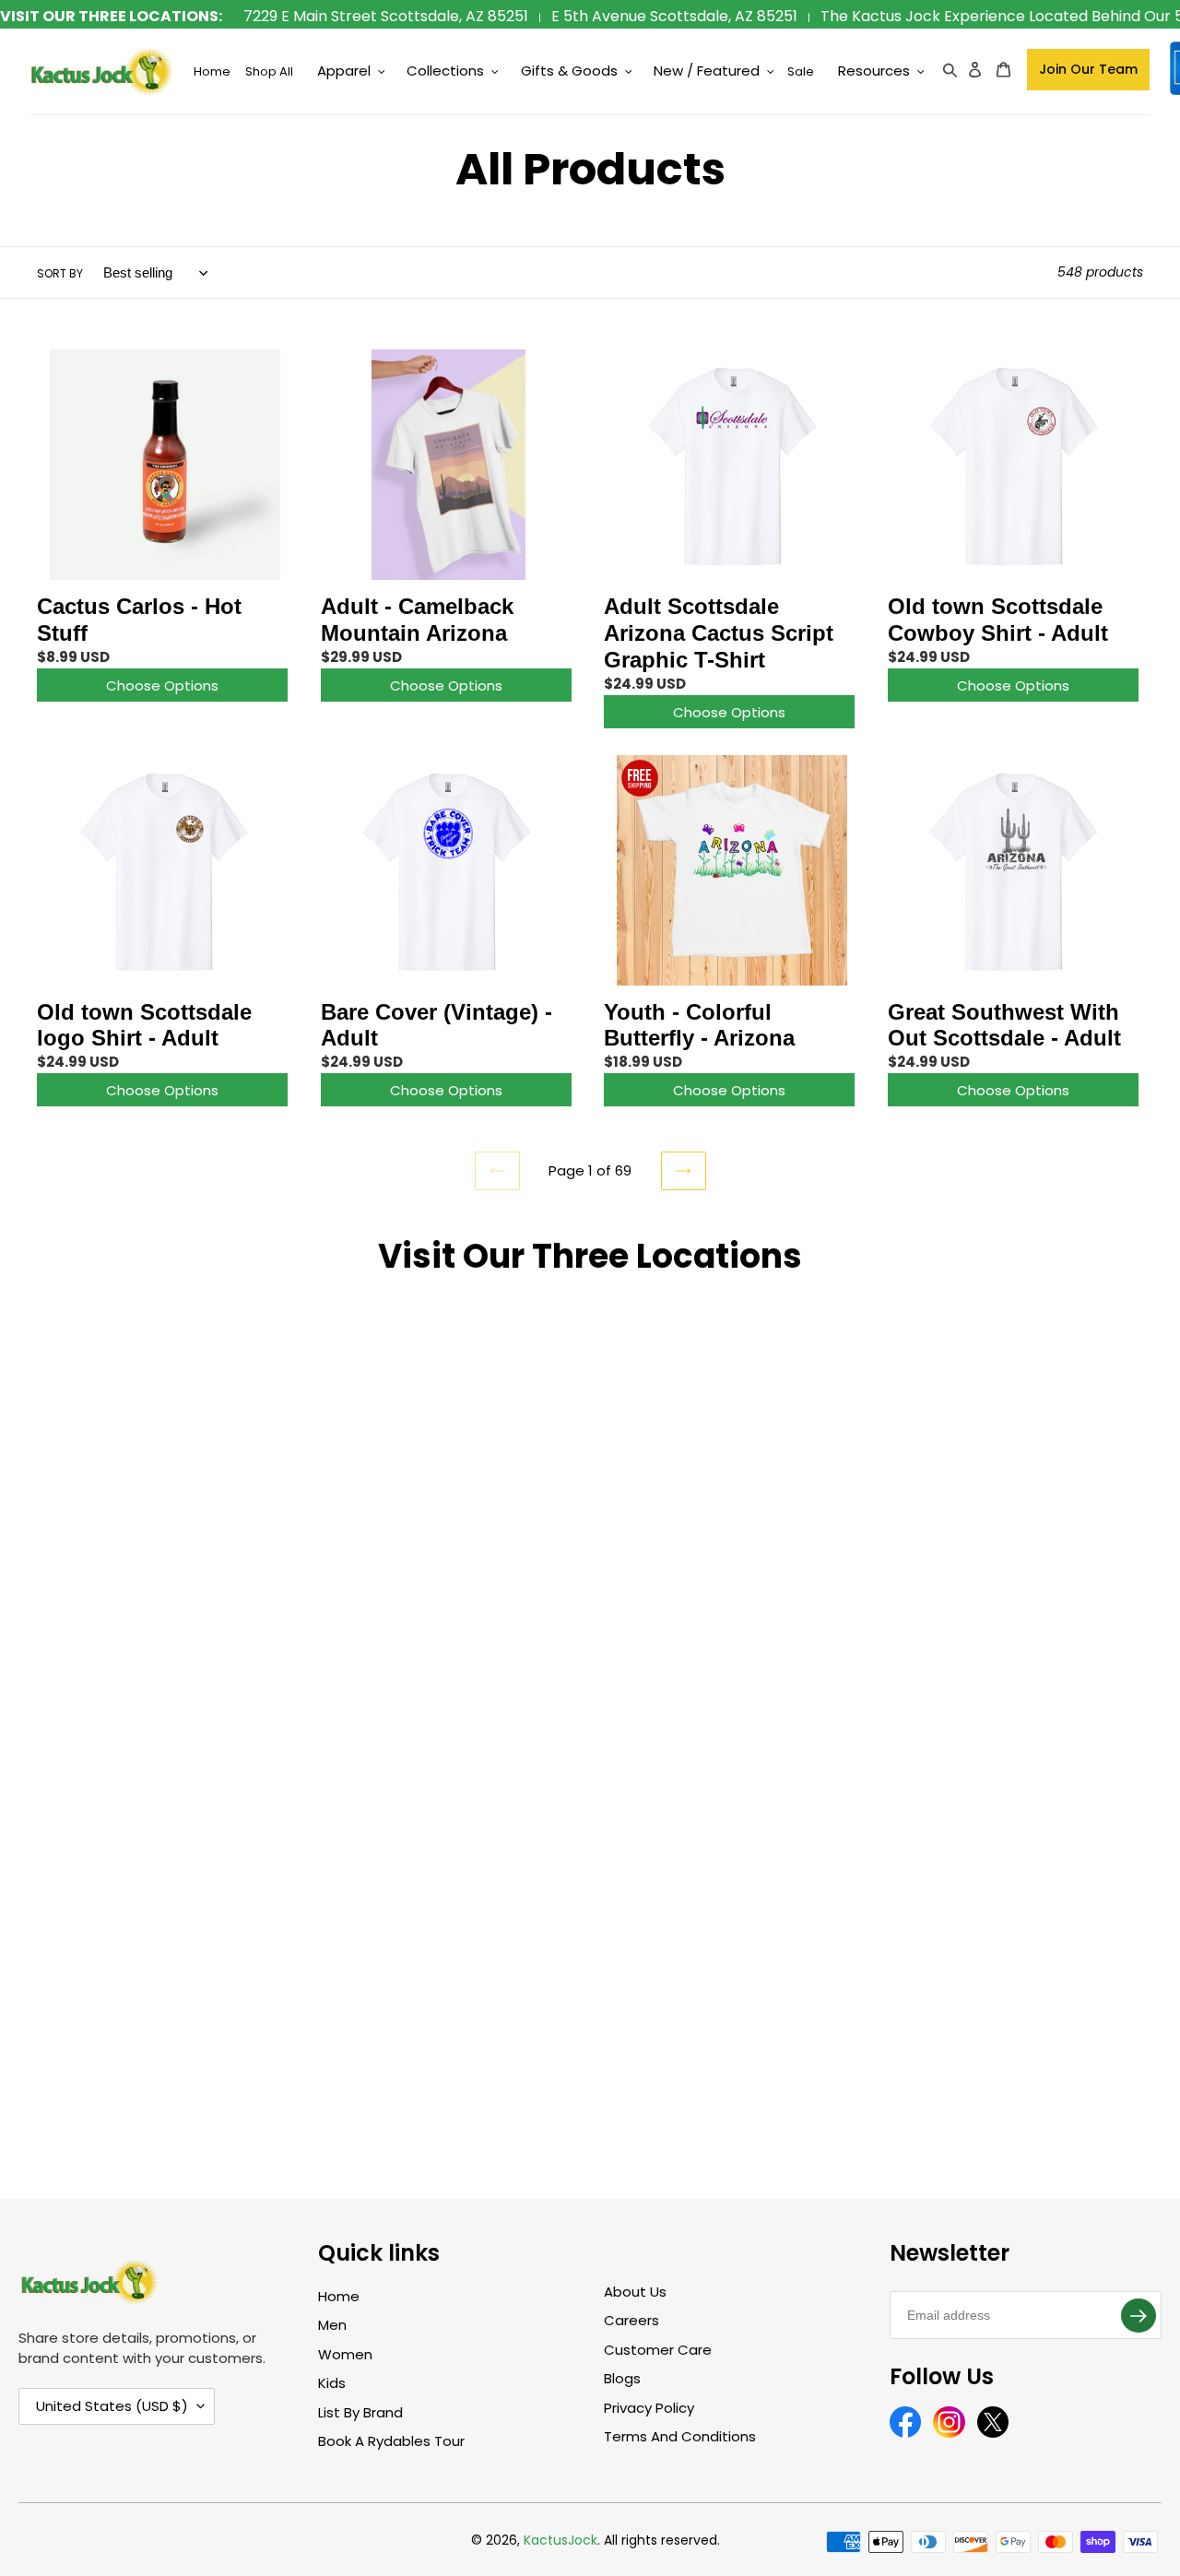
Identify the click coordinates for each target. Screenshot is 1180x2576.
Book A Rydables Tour (391, 2441)
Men (332, 2325)
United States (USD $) (112, 2406)
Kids (332, 2383)
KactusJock (560, 2540)
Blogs (622, 2378)
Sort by (60, 273)
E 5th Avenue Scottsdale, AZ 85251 (674, 16)
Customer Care (658, 2350)
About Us (635, 2292)
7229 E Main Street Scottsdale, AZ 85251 (386, 16)
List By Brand (360, 2412)
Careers (631, 2320)
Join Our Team (1088, 69)
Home (339, 2296)
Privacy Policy (649, 2408)
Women (345, 2354)
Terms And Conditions (680, 2436)
